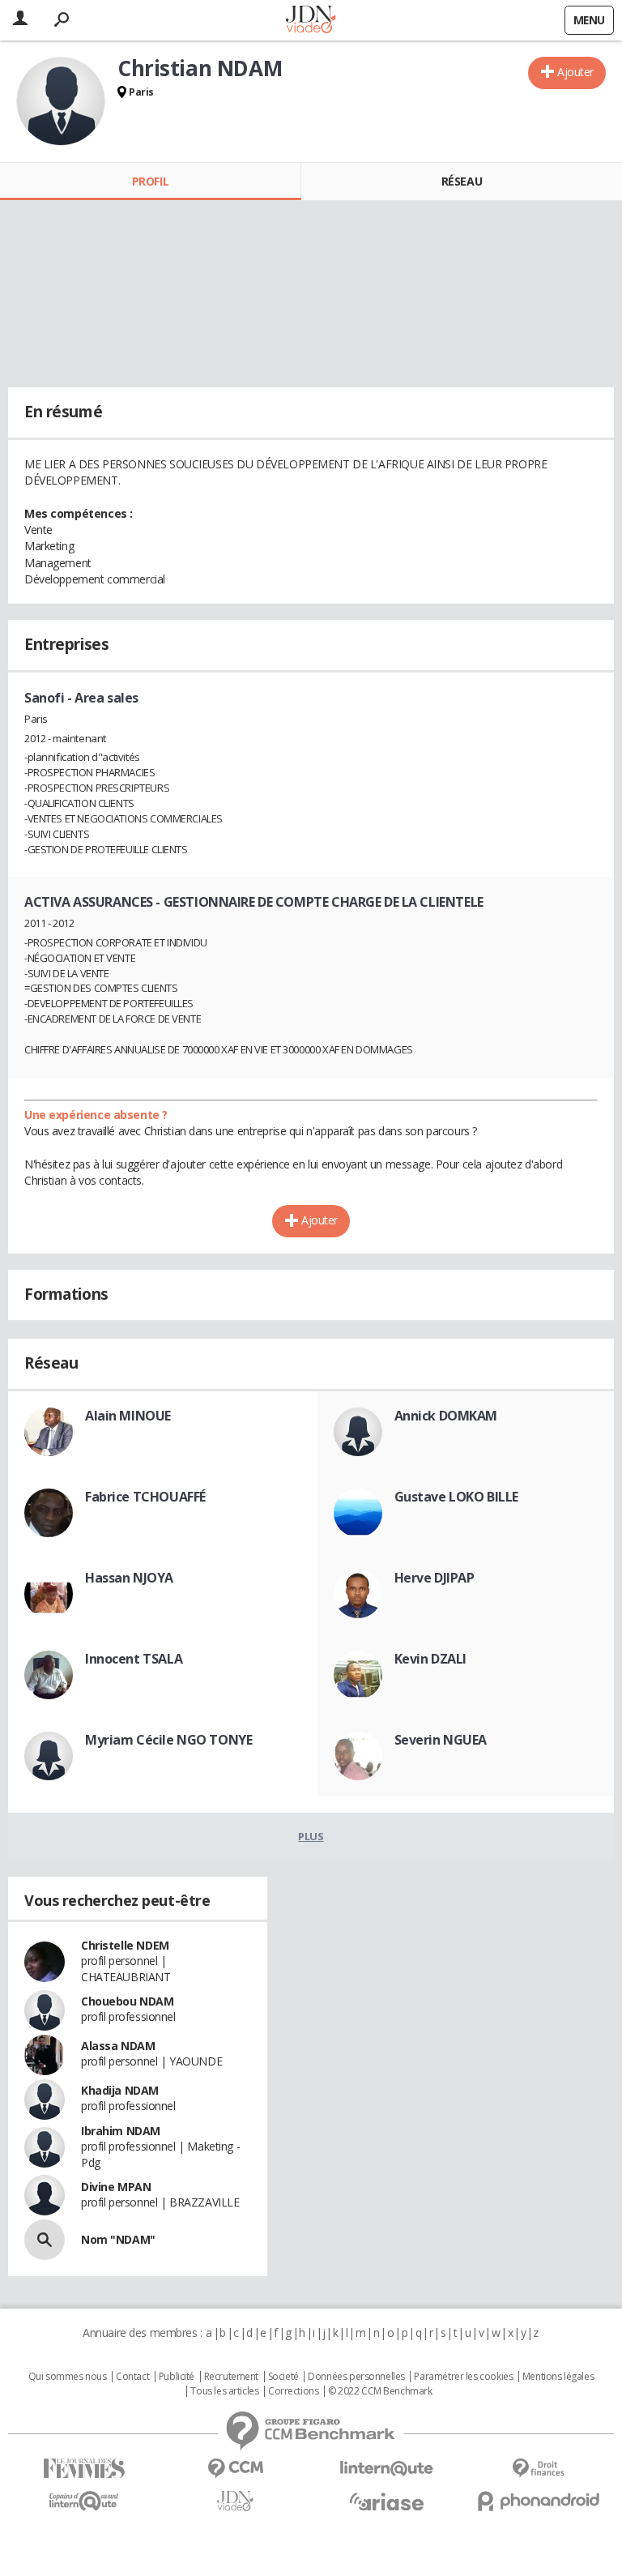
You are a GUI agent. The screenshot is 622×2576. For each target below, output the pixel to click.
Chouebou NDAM (128, 2001)
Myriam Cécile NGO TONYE (168, 1740)
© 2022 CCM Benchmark (380, 2391)
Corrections (293, 2391)
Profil (150, 181)
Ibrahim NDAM (121, 2131)
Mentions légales (558, 2377)
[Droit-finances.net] (538, 2469)
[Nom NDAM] (45, 2240)
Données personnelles (356, 2377)
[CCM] (235, 2469)
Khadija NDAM (120, 2090)
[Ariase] (387, 2501)
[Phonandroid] (538, 2501)
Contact (132, 2377)
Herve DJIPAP (435, 1578)
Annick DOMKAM (446, 1416)
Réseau (462, 181)
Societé (283, 2377)
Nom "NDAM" (118, 2239)
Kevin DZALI (430, 1659)
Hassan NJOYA (129, 1578)
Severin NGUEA (441, 1740)
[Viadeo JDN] (235, 2501)
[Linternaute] (387, 2469)
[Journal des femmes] (84, 2469)
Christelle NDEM (125, 1945)
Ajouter (575, 72)
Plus (311, 1836)
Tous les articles (224, 2391)
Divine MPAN (116, 2187)
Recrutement (231, 2377)
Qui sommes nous (68, 2377)
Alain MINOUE (128, 1416)
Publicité (177, 2377)
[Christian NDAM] (61, 101)
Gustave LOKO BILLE (456, 1497)
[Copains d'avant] (84, 2501)
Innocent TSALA (134, 1659)
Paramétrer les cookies (463, 2377)
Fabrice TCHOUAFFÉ (145, 1497)
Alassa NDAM (118, 2046)
